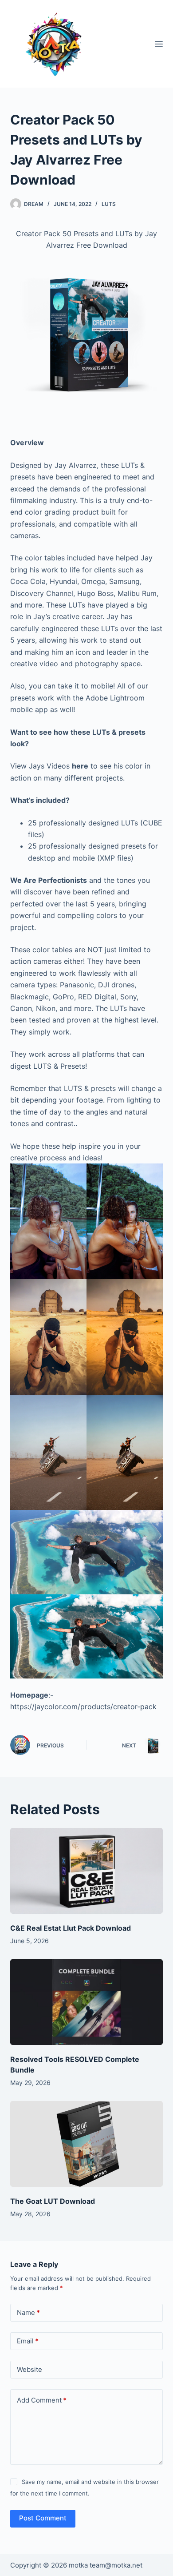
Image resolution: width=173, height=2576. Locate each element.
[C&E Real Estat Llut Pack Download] (86, 1871)
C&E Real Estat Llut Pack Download (71, 1928)
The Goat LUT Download (53, 2201)
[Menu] (159, 44)
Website (29, 2369)
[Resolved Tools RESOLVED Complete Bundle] (86, 2002)
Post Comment (43, 2518)
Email (28, 2341)
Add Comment (42, 2400)
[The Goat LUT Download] (86, 2144)
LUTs (109, 204)
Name (28, 2312)
